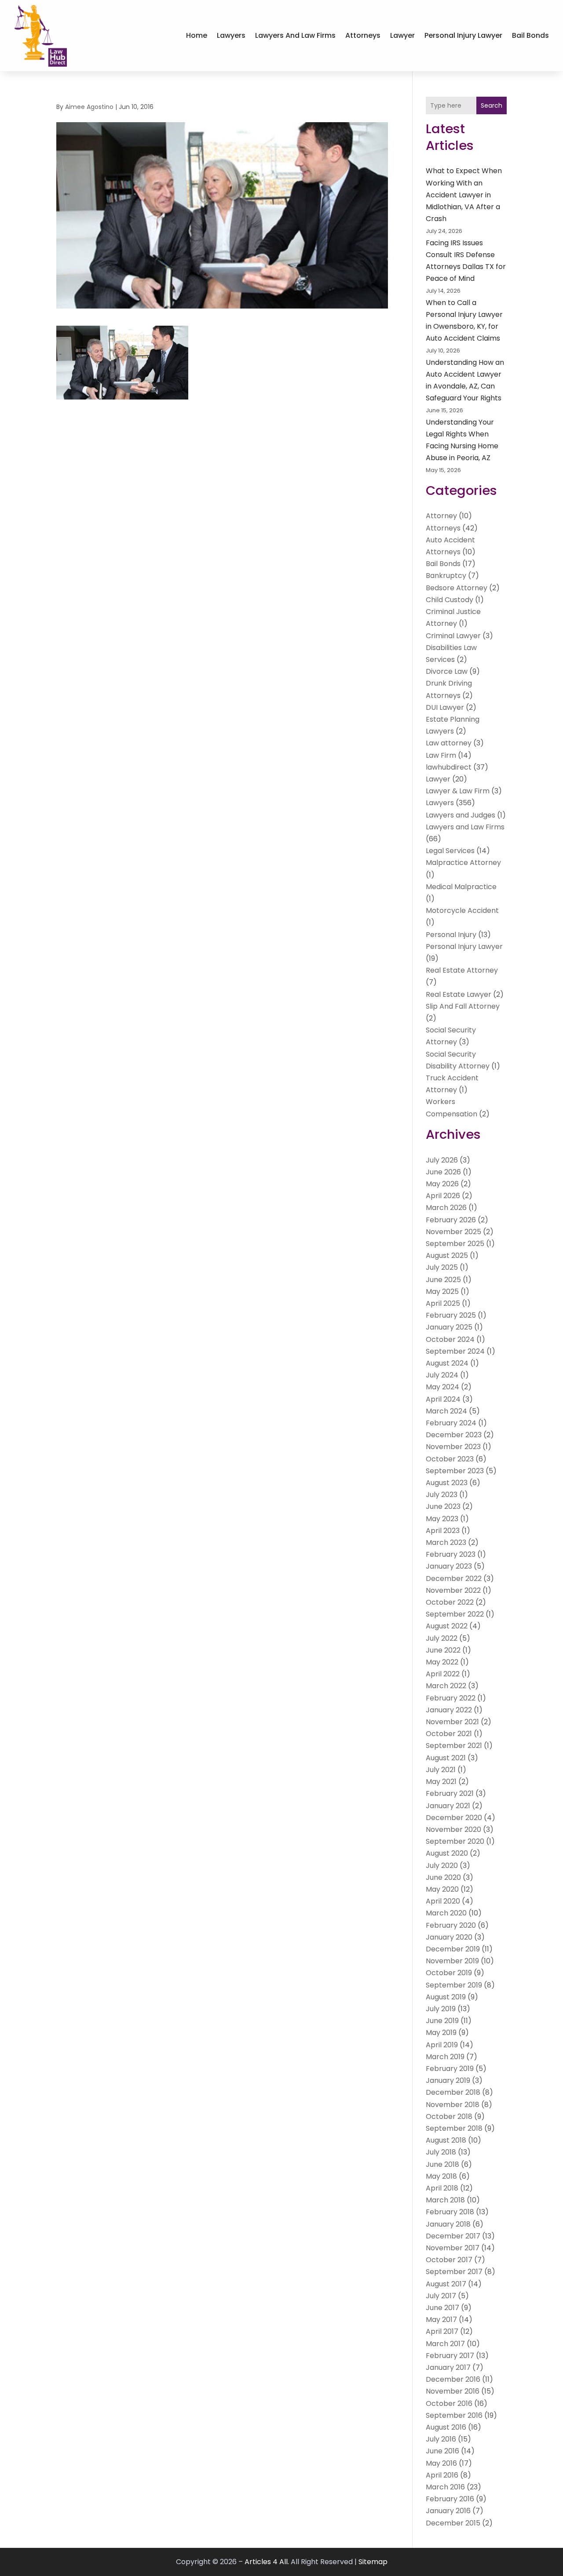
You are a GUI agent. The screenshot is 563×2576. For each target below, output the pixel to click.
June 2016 (442, 2451)
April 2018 (442, 2188)
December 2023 (454, 1435)
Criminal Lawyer (453, 636)
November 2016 (453, 2391)
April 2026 (443, 1196)
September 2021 (454, 1746)
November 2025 (453, 1232)
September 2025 (455, 1244)
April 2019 (442, 2045)
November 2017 (453, 2248)
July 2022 (442, 1638)
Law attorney (449, 743)
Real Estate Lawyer (459, 994)
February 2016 (450, 2499)
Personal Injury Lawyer (463, 35)
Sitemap (373, 2562)
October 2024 (450, 1339)
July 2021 (441, 1770)
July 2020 (442, 1866)
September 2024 (455, 1351)
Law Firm (441, 755)
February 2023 (451, 1554)
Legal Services (450, 851)
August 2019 (446, 1997)
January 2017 (448, 2367)
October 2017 (449, 2260)
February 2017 (450, 2356)
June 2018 (442, 2164)
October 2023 (450, 1459)
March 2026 (446, 1208)
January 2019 (448, 2080)
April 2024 (443, 1399)
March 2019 (445, 2057)
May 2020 (442, 1889)
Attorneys (363, 35)
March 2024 (446, 1411)
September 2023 (455, 1471)
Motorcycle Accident (462, 910)
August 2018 (446, 2140)
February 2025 (451, 1315)
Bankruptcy (446, 576)
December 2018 (453, 2092)
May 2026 (442, 1184)
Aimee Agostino (89, 107)
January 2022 (449, 1710)
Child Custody (450, 600)
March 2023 (446, 1542)
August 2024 (447, 1363)
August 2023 (447, 1483)
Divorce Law (447, 671)
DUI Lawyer (445, 707)
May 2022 (442, 1662)
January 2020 (449, 1937)
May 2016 (441, 2463)
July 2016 (441, 2439)
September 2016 (454, 2415)
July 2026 (442, 1160)
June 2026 (443, 1172)
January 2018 (448, 2224)
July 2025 (442, 1267)
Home (197, 35)
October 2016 (449, 2403)
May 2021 (441, 1782)
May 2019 (441, 2033)
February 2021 (450, 1793)
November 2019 (452, 1961)
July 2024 (442, 1375)
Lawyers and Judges (461, 815)
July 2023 (442, 1495)
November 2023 (453, 1447)
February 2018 (450, 2212)
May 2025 (442, 1292)
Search (492, 105)
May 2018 (441, 2176)
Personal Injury (451, 935)
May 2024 (442, 1387)
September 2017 (454, 2272)
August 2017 (446, 2284)
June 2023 (443, 1506)
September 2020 (455, 1841)
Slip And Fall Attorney (463, 1006)
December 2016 (453, 2379)
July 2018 (441, 2152)
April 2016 (442, 2475)
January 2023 (449, 1566)
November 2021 (452, 1722)
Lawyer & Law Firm (458, 791)
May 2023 (442, 1519)
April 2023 (443, 1531)
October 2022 (450, 1602)
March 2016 (445, 2487)
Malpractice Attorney (463, 863)
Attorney (441, 516)
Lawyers (231, 35)
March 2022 (446, 1686)
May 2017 (441, 2320)
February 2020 (451, 1925)
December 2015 (453, 2523)
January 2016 (448, 2511)
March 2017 (445, 2344)
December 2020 (454, 1818)
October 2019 (449, 1973)
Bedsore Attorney (457, 588)
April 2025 (443, 1303)
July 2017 (441, 2296)
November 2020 (453, 1829)
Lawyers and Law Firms (295, 35)
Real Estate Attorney (462, 970)
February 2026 (451, 1220)
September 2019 (454, 1985)
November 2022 (453, 1590)
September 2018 (454, 2128)
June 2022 (443, 1650)
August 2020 (447, 1853)
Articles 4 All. (267, 2562)
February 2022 (451, 1698)
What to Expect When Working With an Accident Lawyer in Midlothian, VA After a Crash (464, 195)
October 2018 (449, 2116)
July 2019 (441, 2009)
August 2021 (446, 1758)
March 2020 (446, 1913)
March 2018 (445, 2200)
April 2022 (443, 1674)
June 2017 (442, 2308)
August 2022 (447, 1626)
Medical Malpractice (461, 887)
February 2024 (451, 1423)
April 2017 (442, 2331)
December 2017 (453, 2236)
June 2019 (442, 2021)
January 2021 (448, 1806)
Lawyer (402, 35)
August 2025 (447, 1255)
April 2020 (443, 1901)
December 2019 (453, 1949)
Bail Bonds (530, 35)
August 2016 (446, 2427)
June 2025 (443, 1280)
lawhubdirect (449, 767)
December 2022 (454, 1579)
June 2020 (443, 1877)
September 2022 (455, 1614)
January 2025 (449, 1327)
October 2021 (449, 1734)
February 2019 (450, 2069)
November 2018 (453, 2105)
